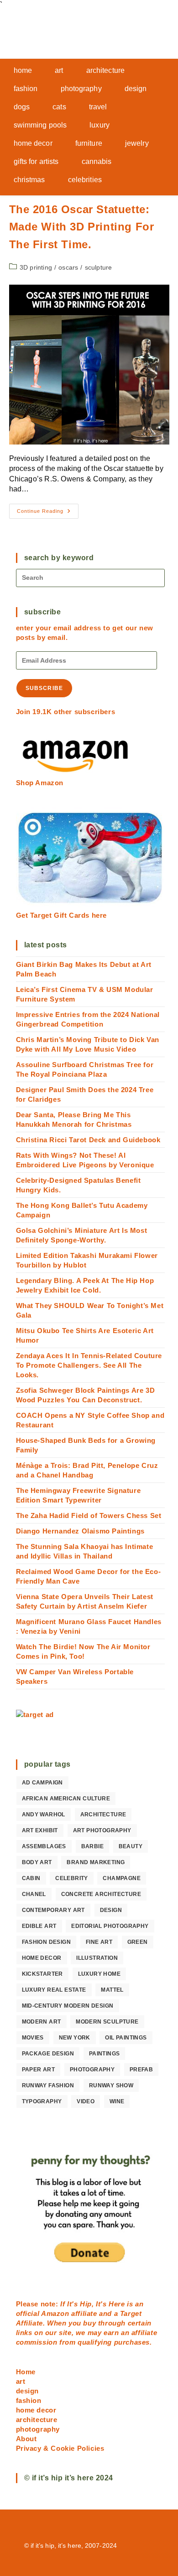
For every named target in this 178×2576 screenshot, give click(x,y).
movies (33, 2038)
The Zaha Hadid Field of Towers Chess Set (89, 1515)
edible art (39, 1926)
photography (92, 2070)
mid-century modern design (68, 2006)
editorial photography (110, 1926)
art (21, 2381)
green (138, 1942)
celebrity (72, 1878)
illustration (97, 1958)
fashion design (47, 1942)
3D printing (36, 267)
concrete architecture (101, 1894)
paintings (105, 2054)
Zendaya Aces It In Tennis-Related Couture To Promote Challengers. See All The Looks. (89, 1365)
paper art (39, 2070)
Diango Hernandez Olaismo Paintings (80, 1531)
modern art (42, 2022)
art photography (102, 1830)
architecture (103, 1814)
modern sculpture (107, 2022)
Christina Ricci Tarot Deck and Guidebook (88, 1140)
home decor (42, 1958)
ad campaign (42, 1783)
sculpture (99, 267)
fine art (99, 1942)
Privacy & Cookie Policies (60, 2448)
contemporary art (53, 1910)
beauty (131, 1846)
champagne (122, 1878)
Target (131, 2313)
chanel (34, 1894)
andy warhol (44, 1814)
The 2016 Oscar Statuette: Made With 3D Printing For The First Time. (82, 227)
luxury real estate (54, 1990)
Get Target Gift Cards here (62, 915)
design (111, 1910)
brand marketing (96, 1862)
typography (42, 2101)
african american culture (66, 1799)
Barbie (92, 1846)
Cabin (31, 1878)
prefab (141, 2070)
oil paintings (126, 2038)
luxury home (99, 1974)
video (86, 2101)
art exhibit (40, 1830)
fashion (29, 2400)
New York (75, 2038)
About (26, 2439)
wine (117, 2101)
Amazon (56, 2313)
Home (26, 2372)
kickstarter (42, 1974)
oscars (68, 267)
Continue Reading (48, 513)
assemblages (44, 1846)
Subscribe (44, 688)
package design (48, 2054)
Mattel (112, 1990)
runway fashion (48, 2085)
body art (37, 1862)
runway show (111, 2085)
